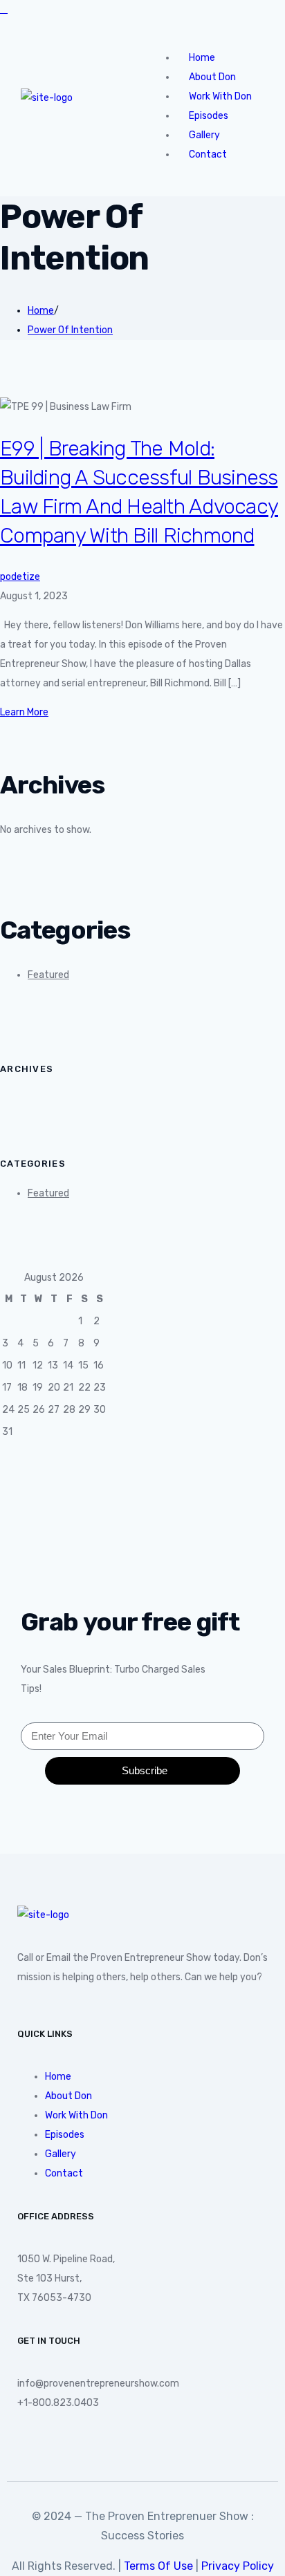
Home (41, 311)
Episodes (65, 2135)
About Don (68, 2096)
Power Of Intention (70, 330)
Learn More (24, 712)
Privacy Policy (238, 2566)
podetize (20, 577)
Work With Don (76, 2115)
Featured (48, 975)
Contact (208, 154)
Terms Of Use (158, 2566)
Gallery (61, 2154)
